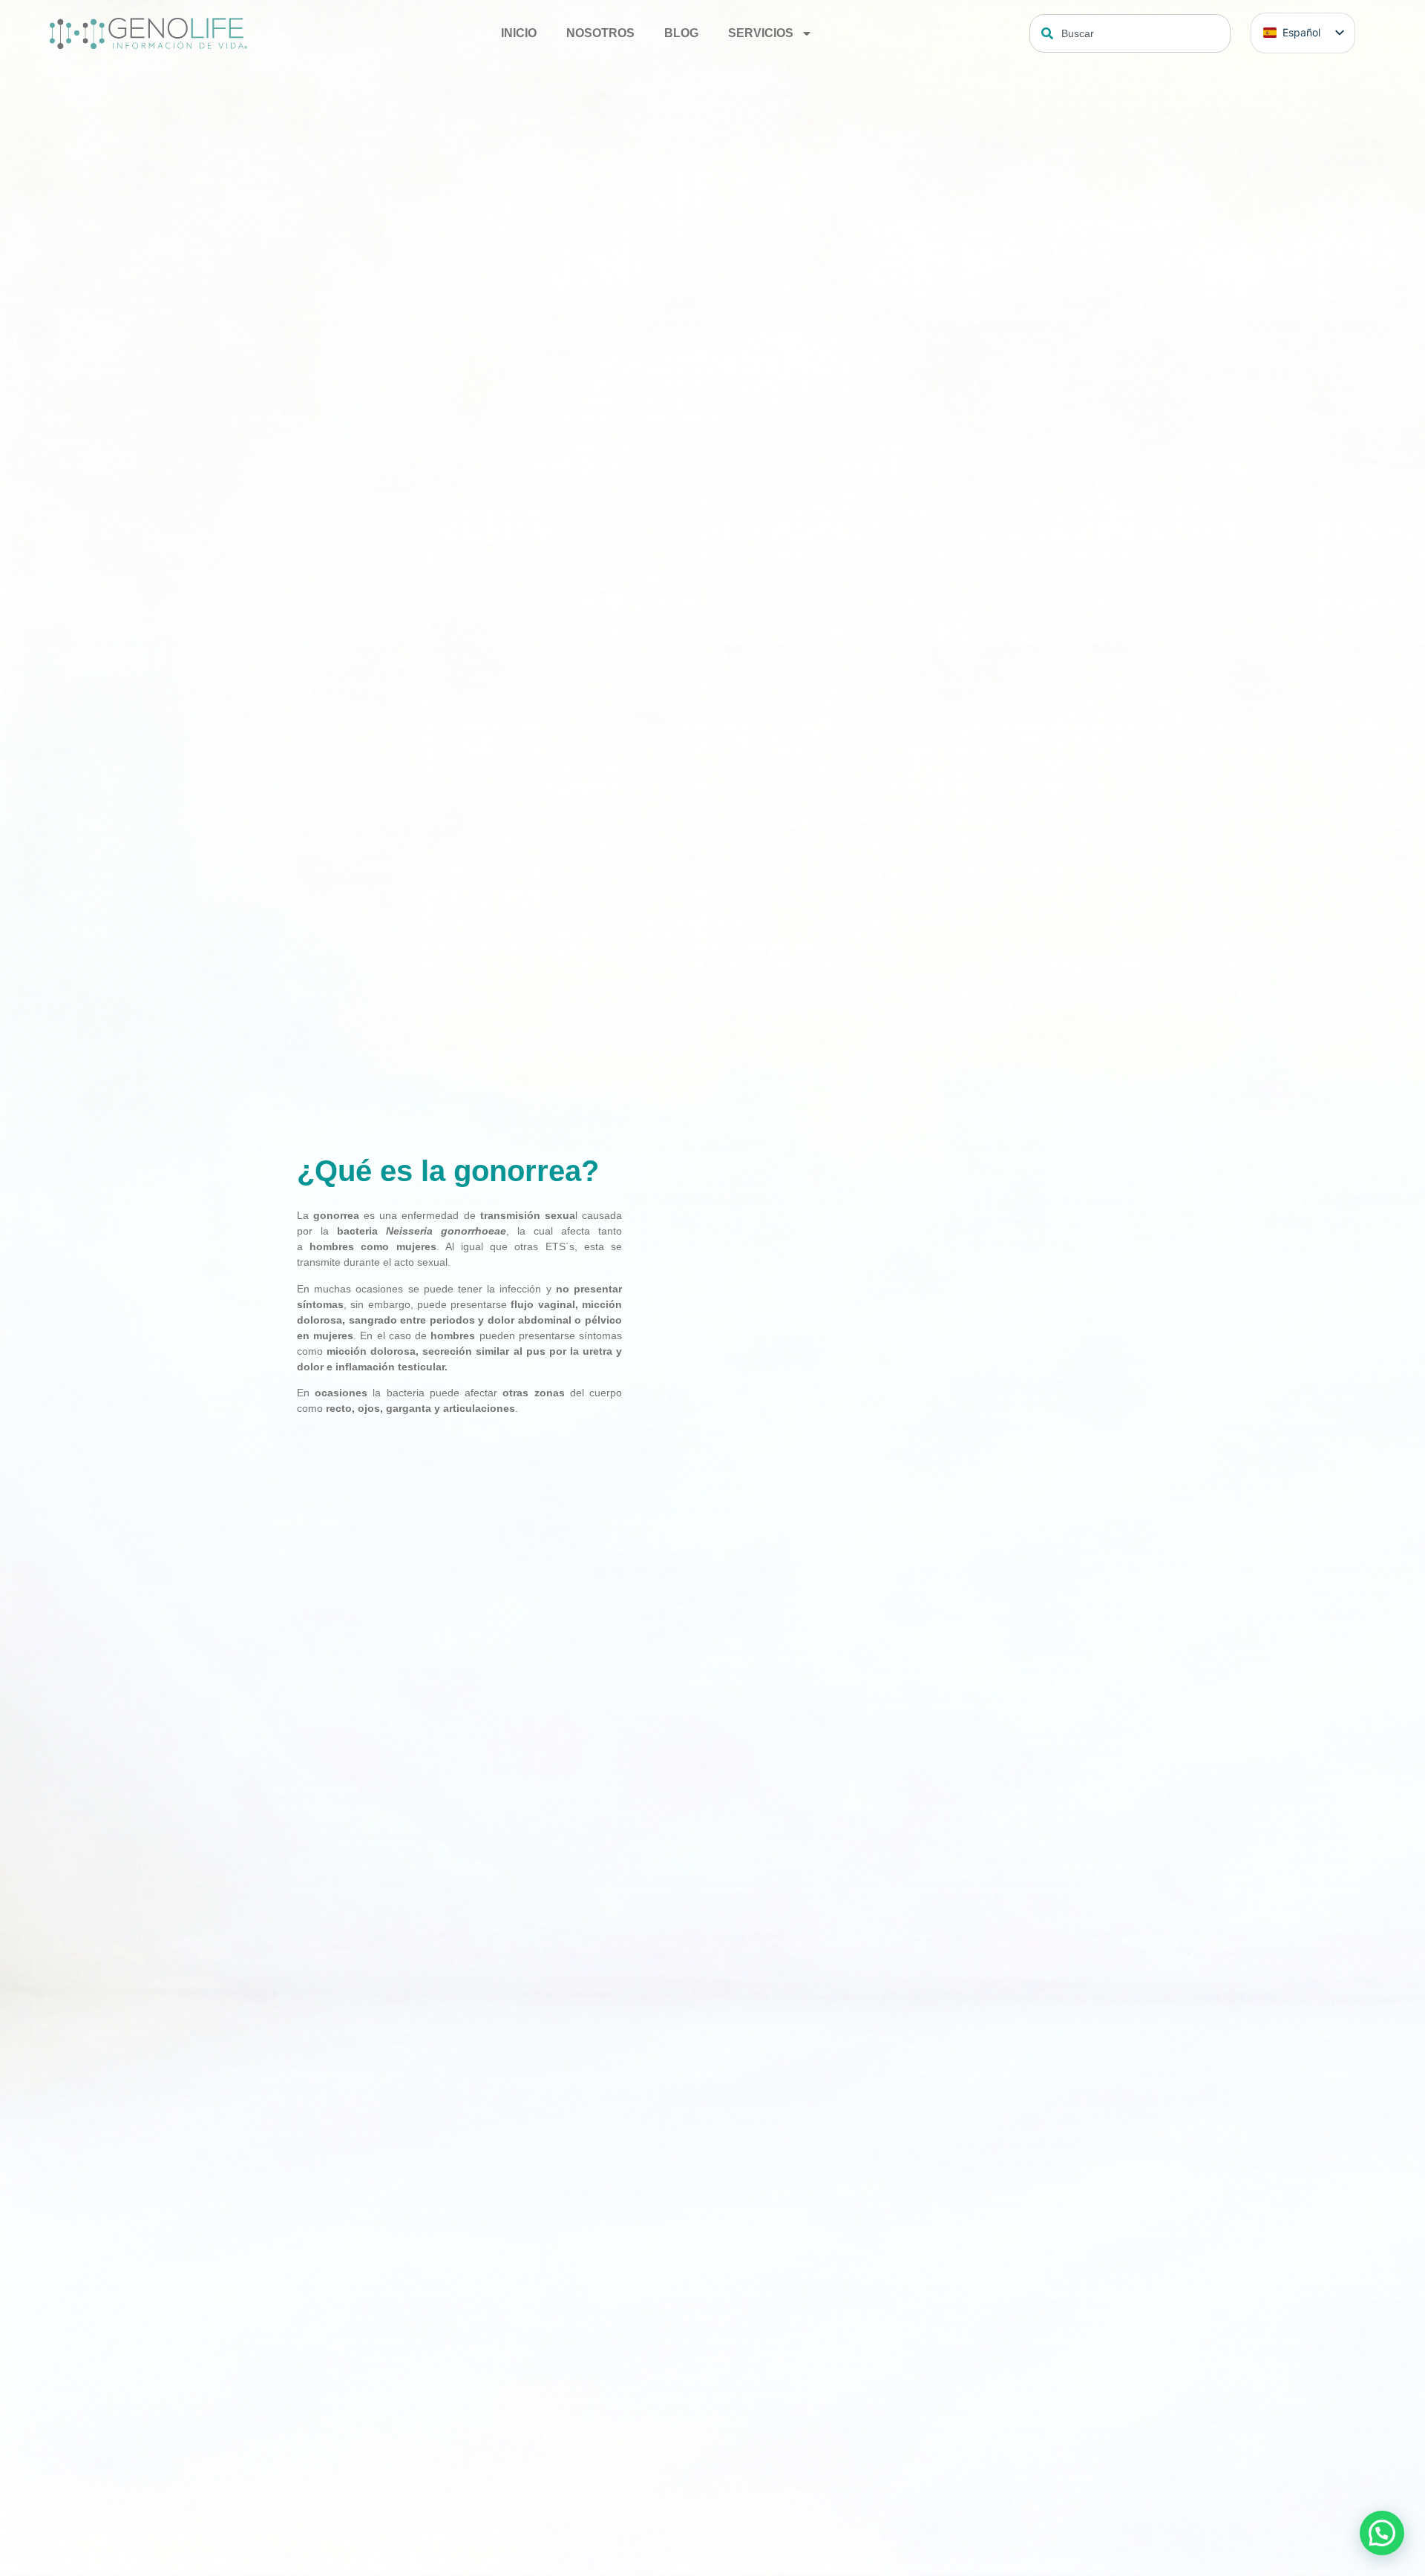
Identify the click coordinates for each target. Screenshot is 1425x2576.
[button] (1382, 2533)
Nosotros (600, 33)
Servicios (761, 33)
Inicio (519, 33)
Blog (681, 33)
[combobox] (1130, 33)
